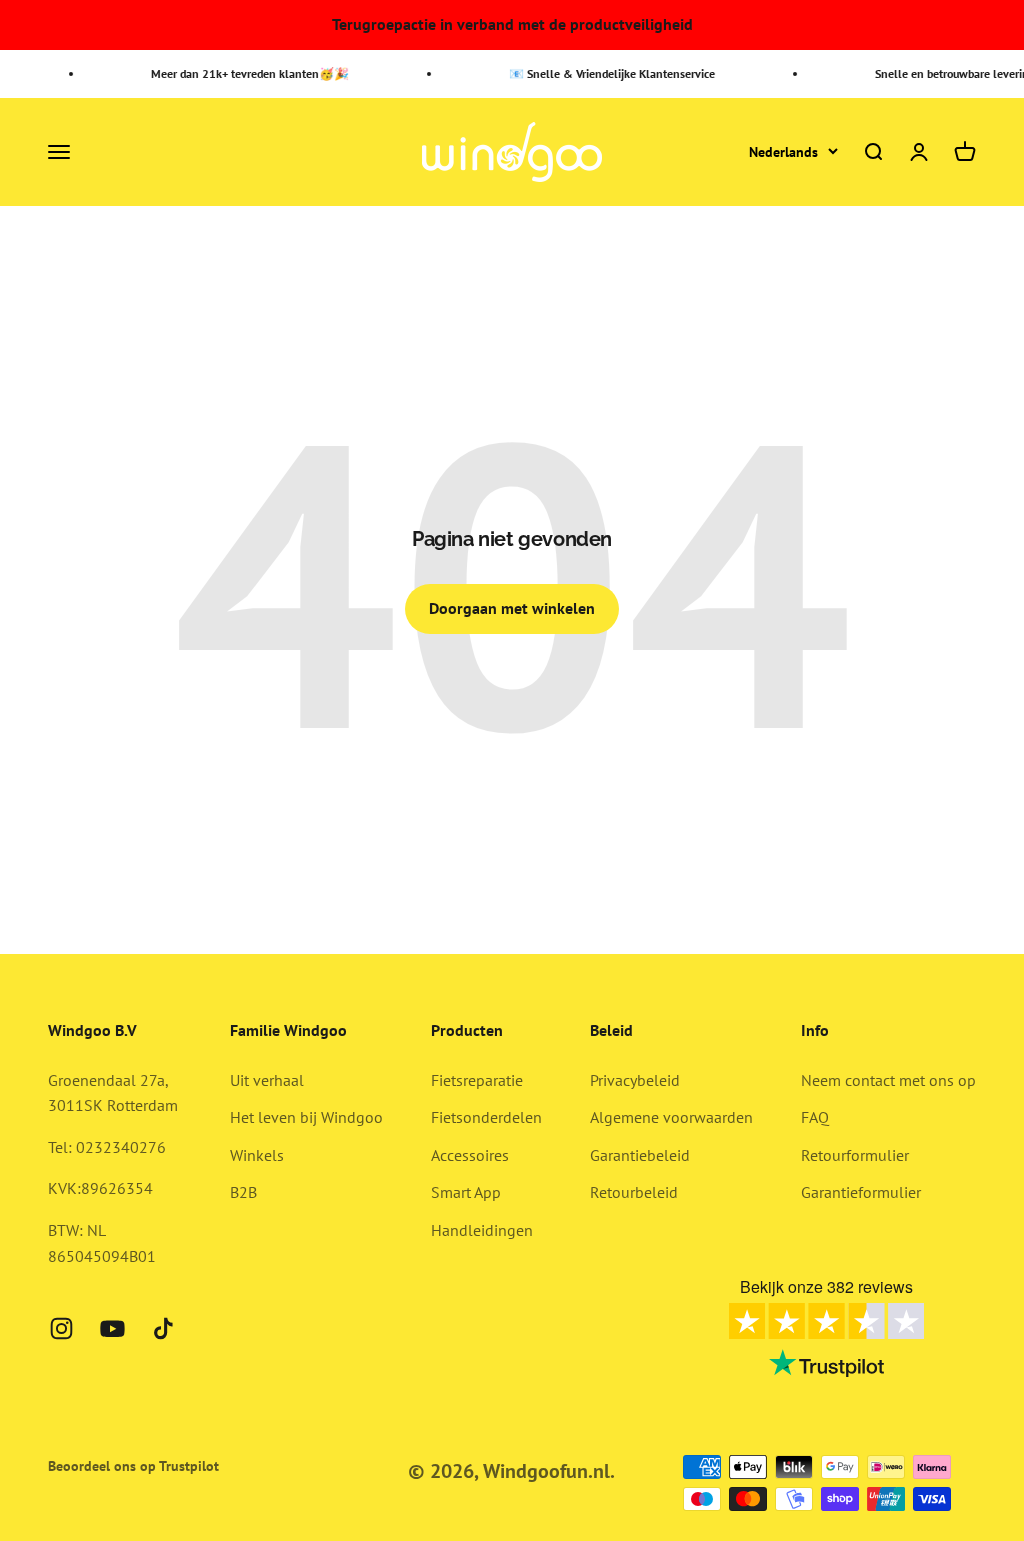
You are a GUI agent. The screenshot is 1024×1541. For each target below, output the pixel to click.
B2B (243, 1192)
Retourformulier (855, 1155)
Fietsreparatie (477, 1080)
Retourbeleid (634, 1192)
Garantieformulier (861, 1192)
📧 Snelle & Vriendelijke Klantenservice (606, 73)
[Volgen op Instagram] (61, 1328)
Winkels (257, 1155)
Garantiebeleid (640, 1155)
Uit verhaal (267, 1080)
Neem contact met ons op (888, 1080)
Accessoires (470, 1155)
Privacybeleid (635, 1080)
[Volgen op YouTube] (112, 1328)
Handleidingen (482, 1230)
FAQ (815, 1117)
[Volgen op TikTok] (163, 1328)
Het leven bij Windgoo (306, 1117)
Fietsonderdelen (486, 1117)
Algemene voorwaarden (671, 1117)
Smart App (466, 1192)
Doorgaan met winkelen (512, 608)
